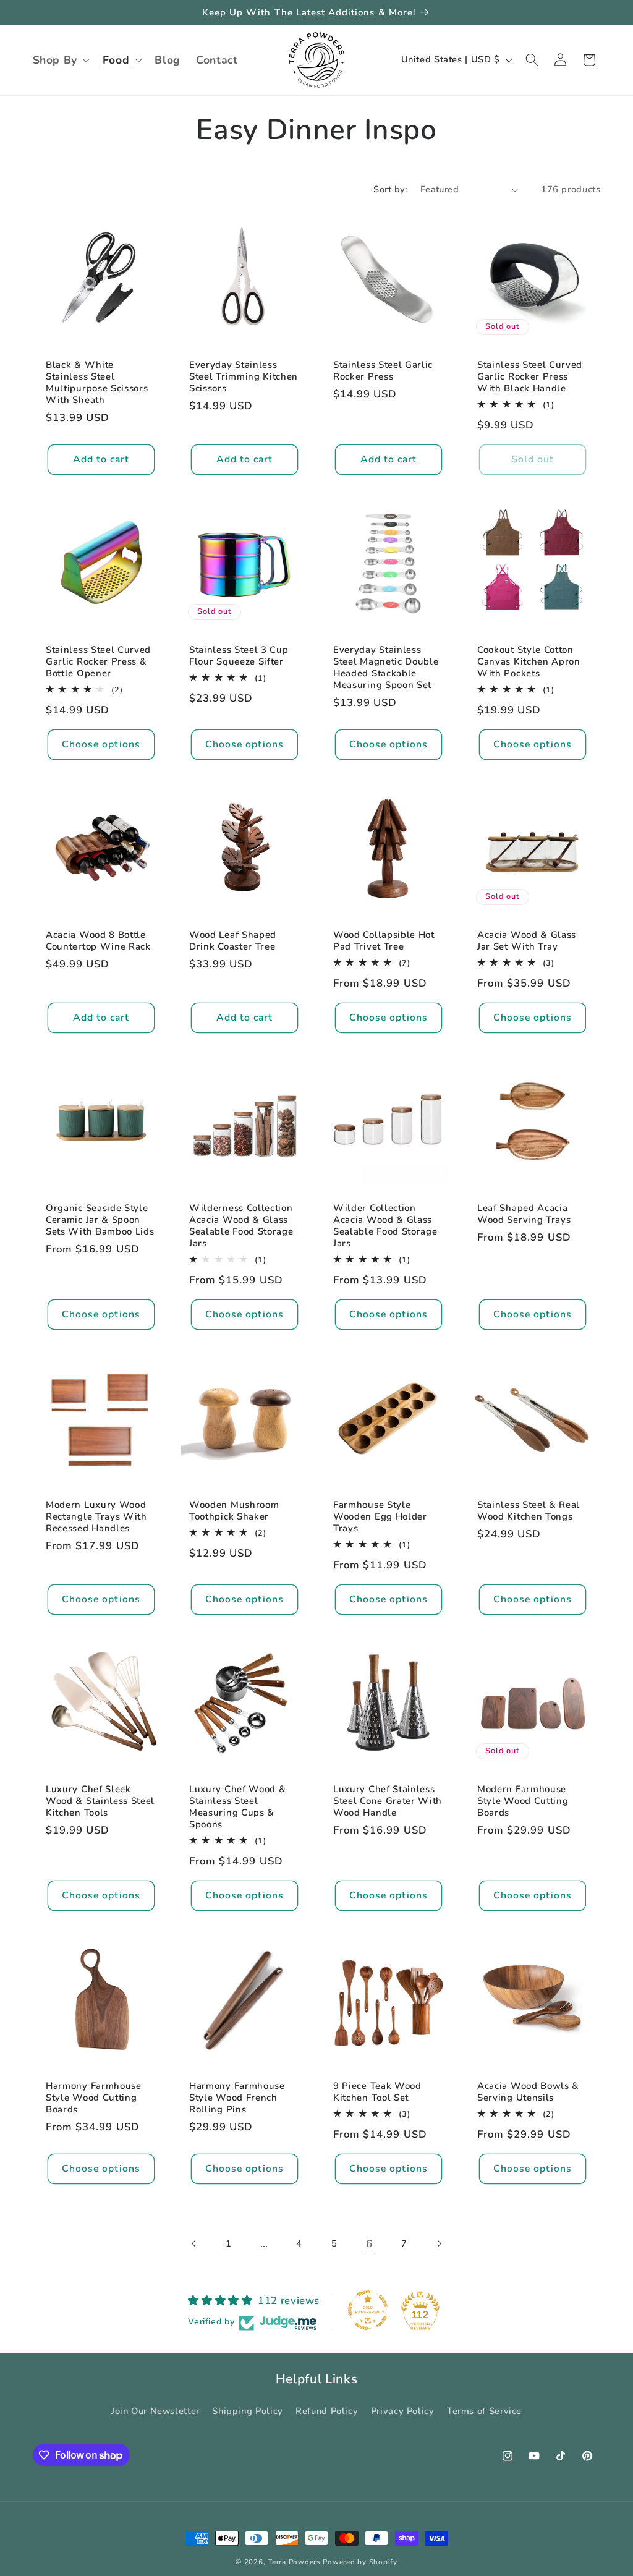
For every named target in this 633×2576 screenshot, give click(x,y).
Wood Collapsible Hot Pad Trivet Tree (384, 941)
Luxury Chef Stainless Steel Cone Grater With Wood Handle (388, 1801)
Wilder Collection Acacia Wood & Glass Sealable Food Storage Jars (385, 1225)
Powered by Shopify (360, 2562)
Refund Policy (327, 2411)
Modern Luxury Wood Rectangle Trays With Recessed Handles (96, 1516)
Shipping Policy (247, 2411)
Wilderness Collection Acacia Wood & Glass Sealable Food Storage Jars (241, 1225)
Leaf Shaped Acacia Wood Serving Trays (524, 1214)
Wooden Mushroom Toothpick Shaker (234, 1510)
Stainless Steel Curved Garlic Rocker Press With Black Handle (530, 377)
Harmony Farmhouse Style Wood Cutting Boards (94, 2098)
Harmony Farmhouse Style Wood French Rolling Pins (237, 2098)
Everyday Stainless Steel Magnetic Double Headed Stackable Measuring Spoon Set (386, 668)
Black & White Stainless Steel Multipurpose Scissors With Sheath (97, 383)
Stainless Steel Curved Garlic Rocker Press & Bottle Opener (98, 662)
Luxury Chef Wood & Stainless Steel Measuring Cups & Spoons (237, 1807)
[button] (60, 60)
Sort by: (390, 189)
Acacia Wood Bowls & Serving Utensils (528, 2092)
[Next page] (439, 2244)
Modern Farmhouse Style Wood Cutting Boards (523, 1801)
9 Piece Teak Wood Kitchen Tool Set (377, 2092)
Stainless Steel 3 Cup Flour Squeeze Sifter (239, 656)
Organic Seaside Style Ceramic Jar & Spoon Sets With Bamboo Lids (100, 1219)
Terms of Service (484, 2411)
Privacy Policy (403, 2411)
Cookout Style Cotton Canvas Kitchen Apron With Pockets (529, 662)
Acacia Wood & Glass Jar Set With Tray (527, 941)
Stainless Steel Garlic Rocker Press (383, 371)
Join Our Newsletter (155, 2411)
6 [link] (369, 2244)
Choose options (101, 744)
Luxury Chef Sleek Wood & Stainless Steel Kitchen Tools (100, 1801)
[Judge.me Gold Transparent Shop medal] (368, 2310)
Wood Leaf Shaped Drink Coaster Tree (233, 941)
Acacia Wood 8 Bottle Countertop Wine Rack (98, 941)
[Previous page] (194, 2244)
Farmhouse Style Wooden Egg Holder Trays (380, 1516)
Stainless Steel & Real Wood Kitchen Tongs (529, 1510)
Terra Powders (294, 2562)
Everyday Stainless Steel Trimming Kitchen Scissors (244, 377)
